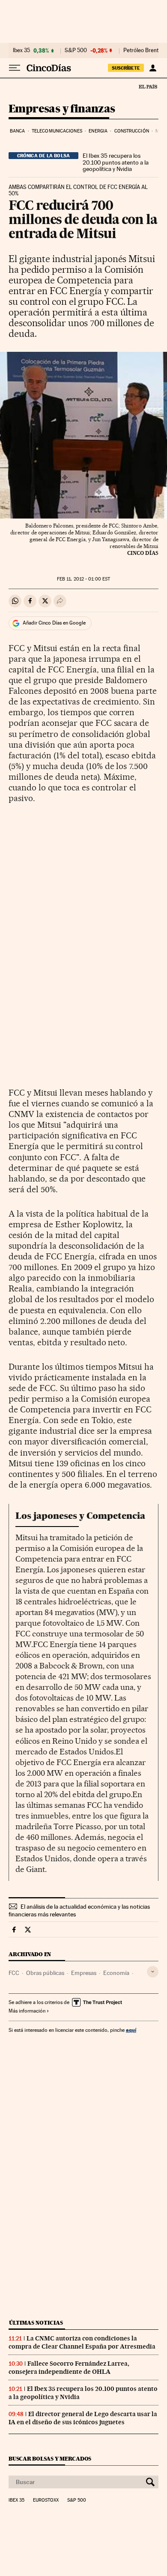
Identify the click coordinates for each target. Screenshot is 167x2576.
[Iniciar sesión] (153, 68)
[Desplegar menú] (15, 68)
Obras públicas (45, 1973)
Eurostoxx (46, 2500)
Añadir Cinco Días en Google (54, 623)
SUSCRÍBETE (126, 68)
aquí (131, 2030)
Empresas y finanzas (62, 109)
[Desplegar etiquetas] (153, 1972)
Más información (27, 2011)
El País (148, 86)
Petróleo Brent (141, 50)
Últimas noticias (36, 2323)
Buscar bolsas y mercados (50, 2459)
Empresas (84, 1973)
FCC (14, 1973)
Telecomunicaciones (57, 131)
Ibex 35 (21, 50)
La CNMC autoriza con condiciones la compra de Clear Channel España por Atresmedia (82, 2342)
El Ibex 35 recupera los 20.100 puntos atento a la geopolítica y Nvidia (116, 162)
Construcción (132, 131)
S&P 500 (76, 50)
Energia (98, 131)
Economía (116, 1973)
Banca (18, 131)
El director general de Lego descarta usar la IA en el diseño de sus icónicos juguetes (83, 2418)
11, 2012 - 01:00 (83, 579)
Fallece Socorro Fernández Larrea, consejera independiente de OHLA (69, 2368)
